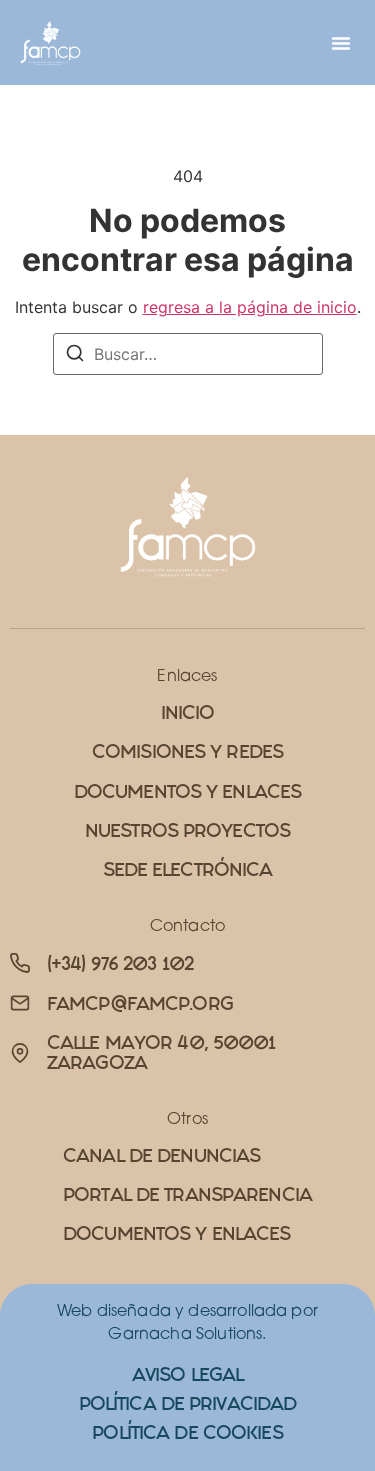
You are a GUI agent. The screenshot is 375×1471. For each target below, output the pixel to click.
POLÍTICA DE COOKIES (187, 1432)
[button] (341, 43)
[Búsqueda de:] (188, 354)
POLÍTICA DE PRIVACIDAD (188, 1403)
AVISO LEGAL (187, 1374)
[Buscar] (75, 356)
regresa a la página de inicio (250, 307)
